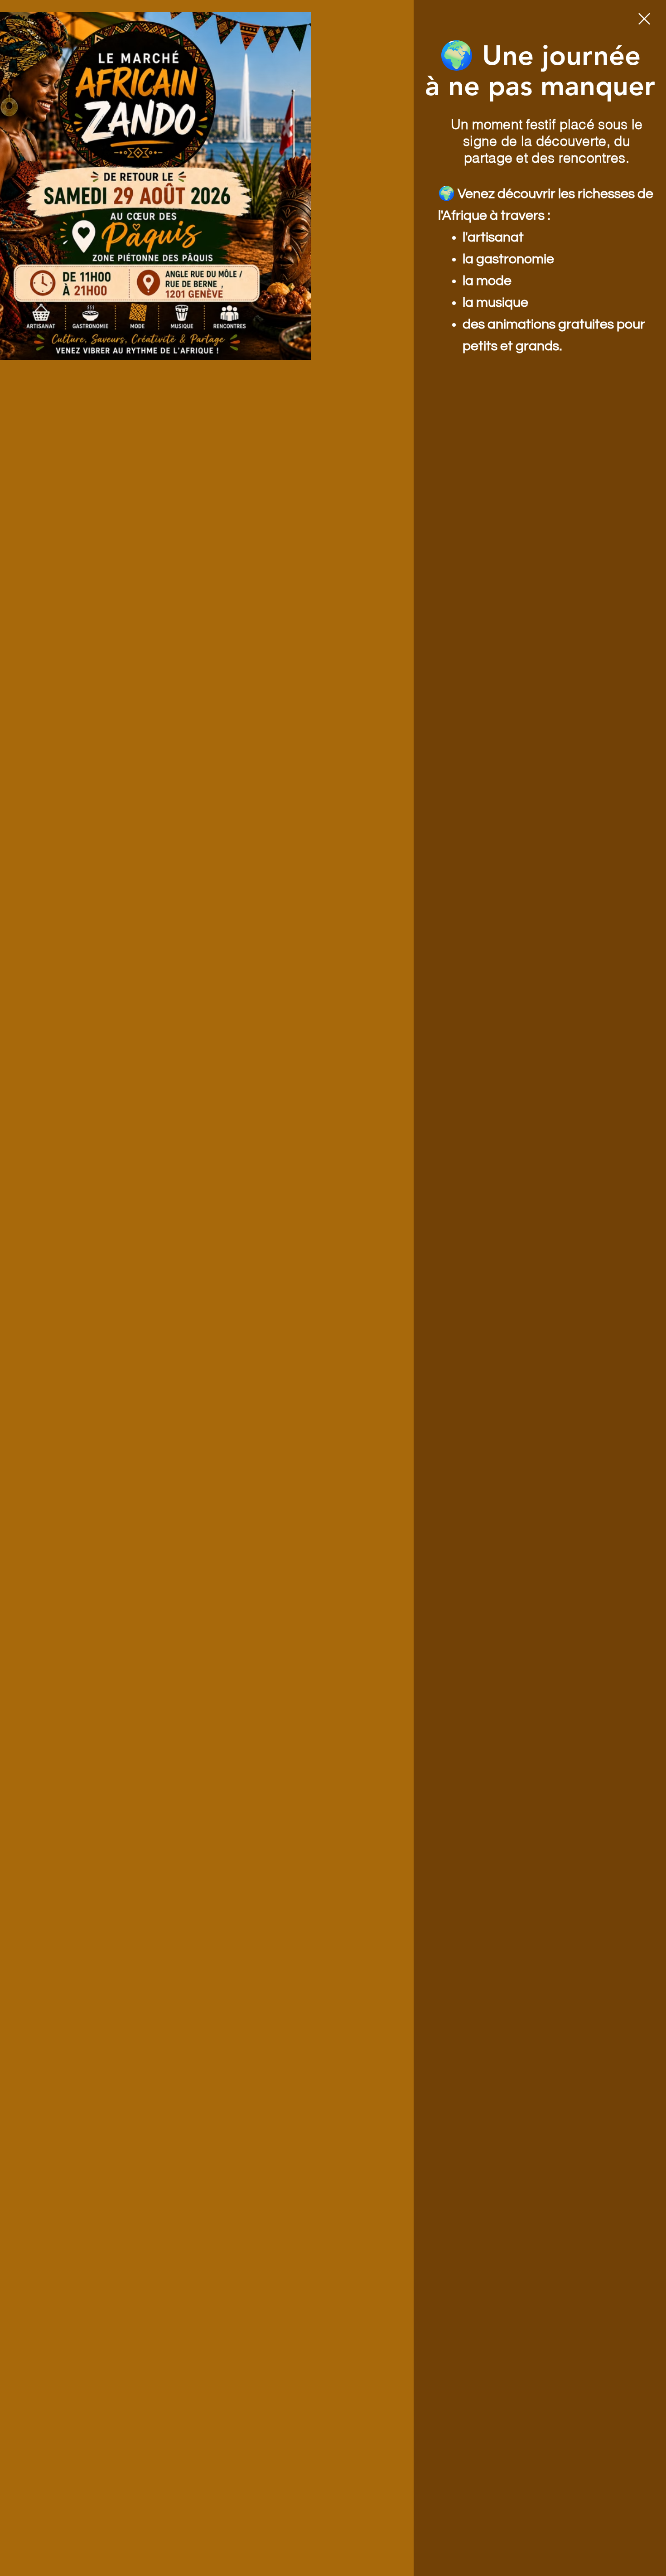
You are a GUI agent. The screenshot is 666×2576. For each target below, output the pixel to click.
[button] (644, 19)
